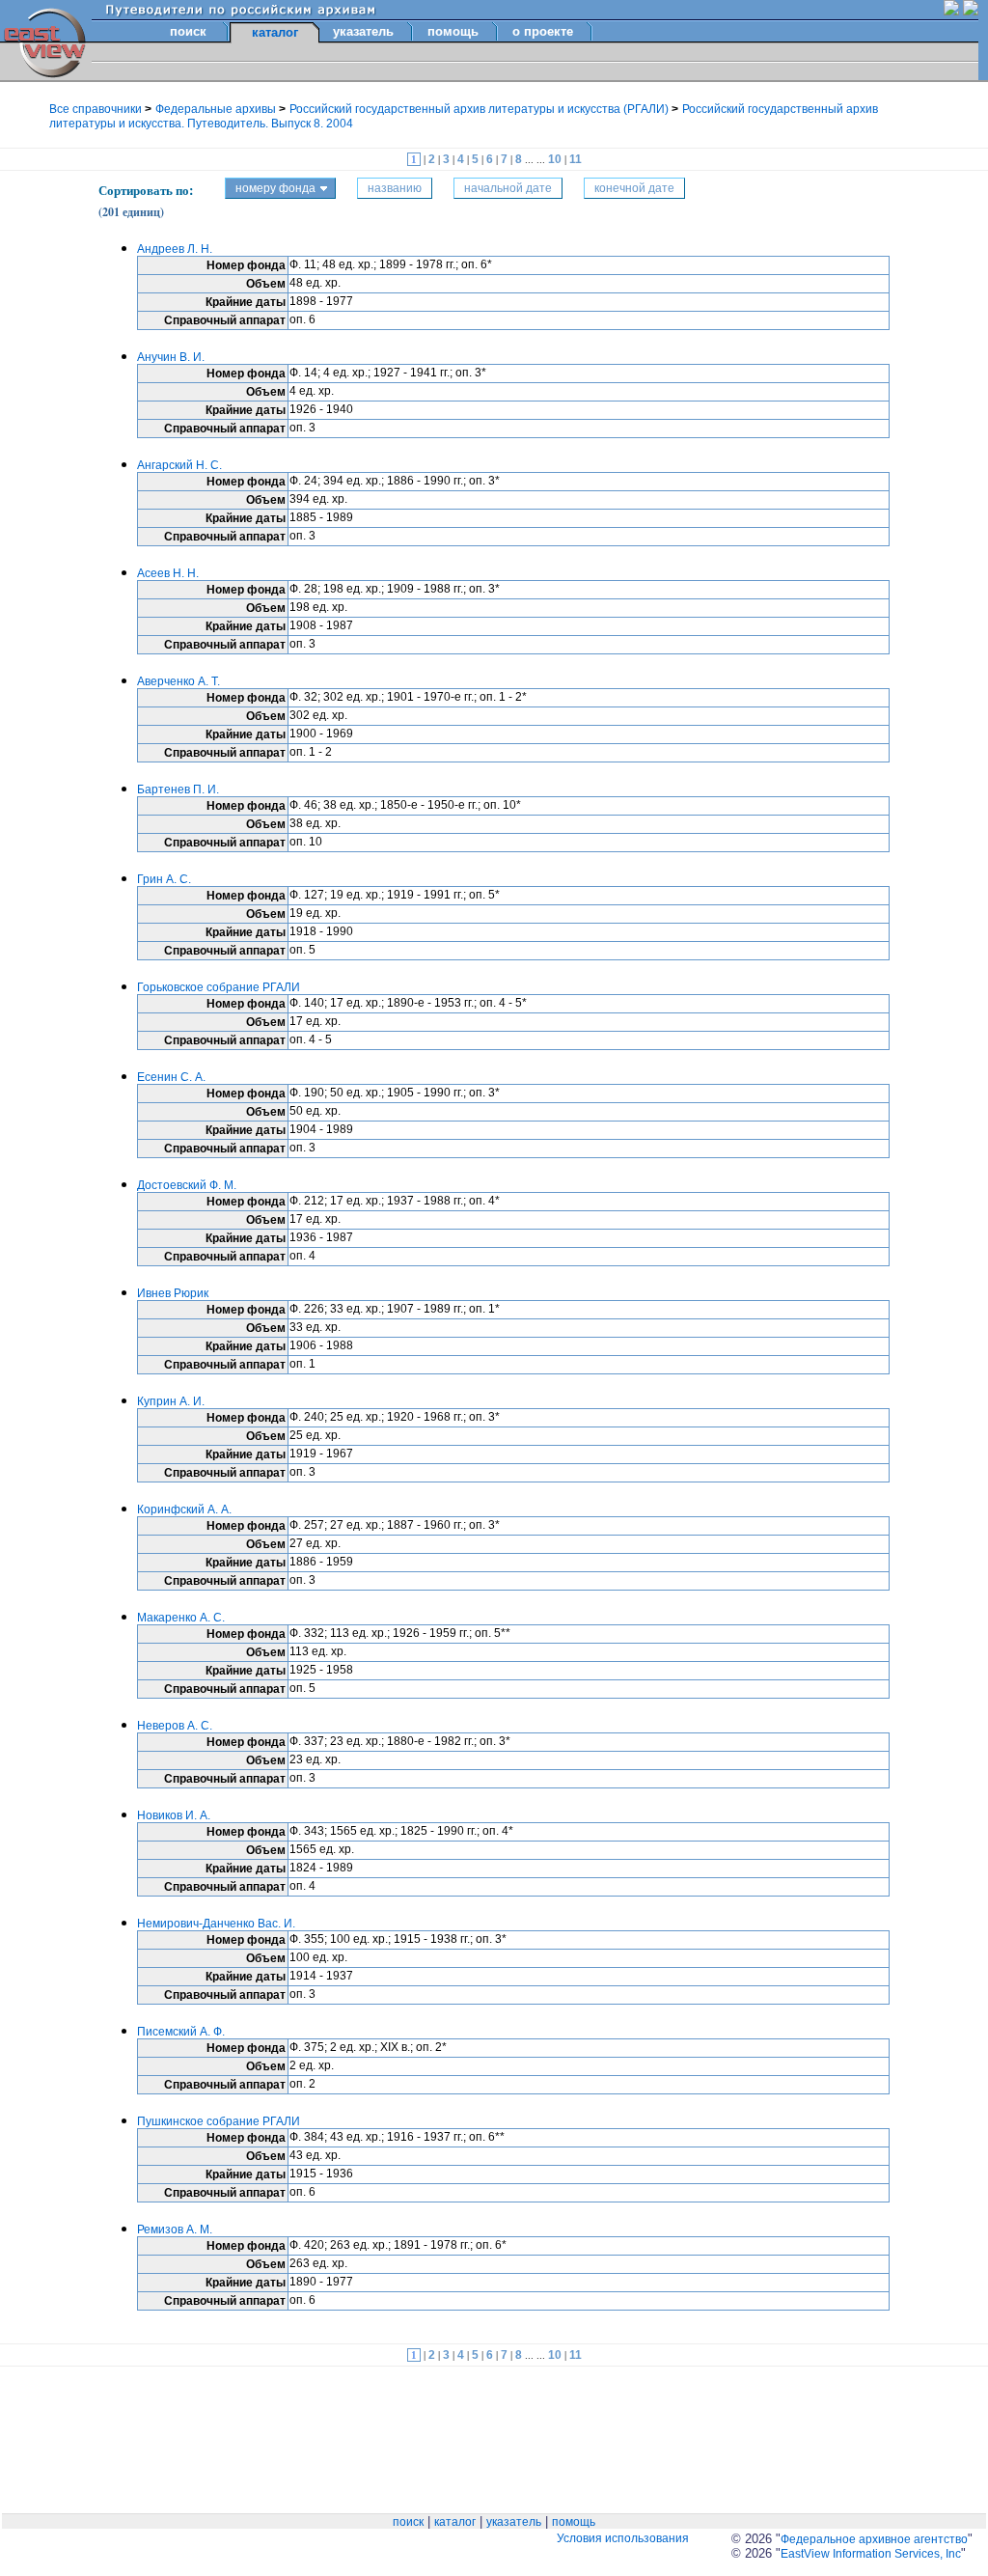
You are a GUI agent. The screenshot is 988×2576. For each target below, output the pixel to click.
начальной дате (508, 188)
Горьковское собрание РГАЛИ (219, 987)
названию (395, 188)
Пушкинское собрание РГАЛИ (219, 2121)
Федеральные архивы (217, 109)
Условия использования (623, 2538)
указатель (363, 31)
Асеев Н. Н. (168, 573)
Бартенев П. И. (178, 789)
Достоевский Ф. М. (187, 1185)
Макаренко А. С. (181, 1618)
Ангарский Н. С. (179, 465)
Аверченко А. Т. (178, 681)
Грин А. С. (164, 879)
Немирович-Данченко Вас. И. (216, 1924)
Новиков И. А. (174, 1815)
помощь (453, 31)
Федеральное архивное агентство (874, 2539)
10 (556, 159)
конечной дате (634, 188)
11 (576, 159)
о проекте (543, 31)
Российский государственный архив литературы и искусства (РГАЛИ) (480, 109)
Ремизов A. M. (175, 2230)
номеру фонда (275, 188)
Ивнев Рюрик (173, 1293)
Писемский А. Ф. (181, 2032)
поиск (188, 31)
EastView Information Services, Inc (871, 2554)
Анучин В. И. (171, 357)
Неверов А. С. (175, 1726)
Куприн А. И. (171, 1401)
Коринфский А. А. (184, 1510)
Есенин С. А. (171, 1077)
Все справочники (97, 109)
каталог (455, 2522)
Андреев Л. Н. (175, 249)
